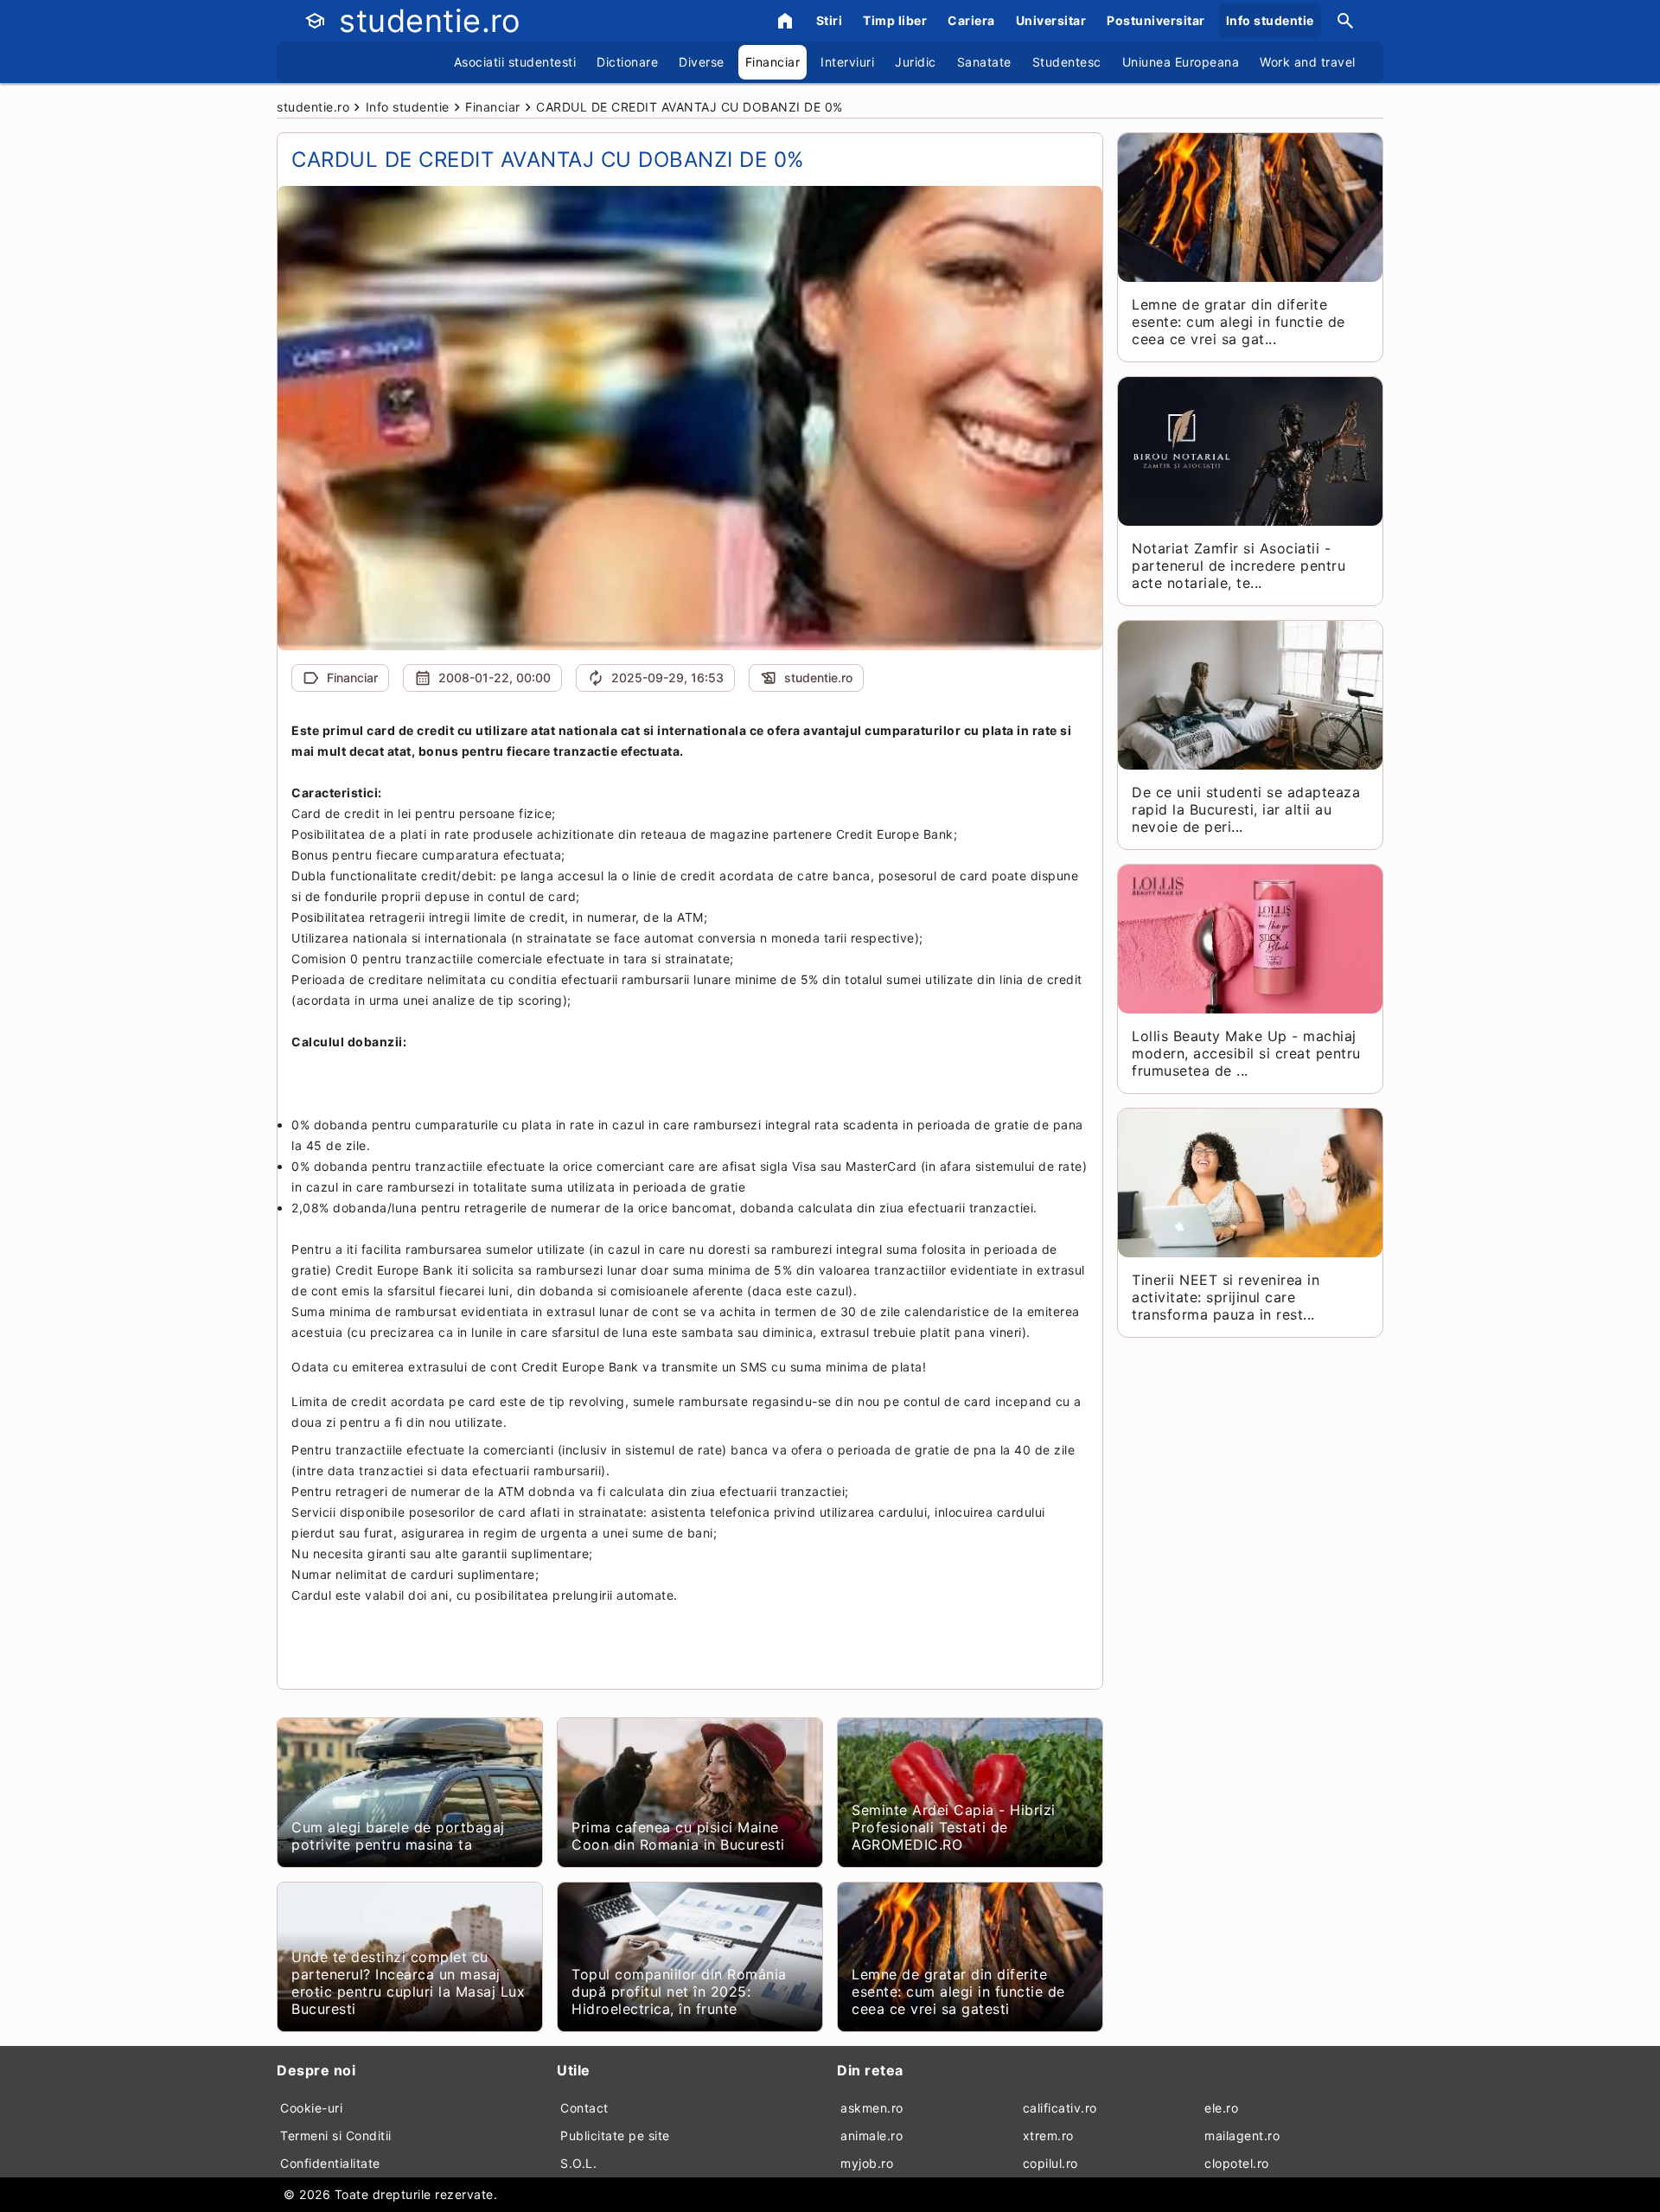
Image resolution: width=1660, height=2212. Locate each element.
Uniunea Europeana (1181, 62)
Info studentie (1270, 20)
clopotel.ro (1237, 2163)
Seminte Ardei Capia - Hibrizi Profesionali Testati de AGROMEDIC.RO (954, 1827)
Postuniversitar (1156, 20)
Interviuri (847, 62)
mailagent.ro (1242, 2135)
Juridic (916, 62)
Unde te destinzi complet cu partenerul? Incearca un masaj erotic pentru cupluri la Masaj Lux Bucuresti (408, 1983)
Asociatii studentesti (515, 62)
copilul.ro (1050, 2163)
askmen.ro (872, 2108)
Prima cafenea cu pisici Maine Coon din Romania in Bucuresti (678, 1836)
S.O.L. (578, 2163)
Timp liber (895, 20)
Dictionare (627, 62)
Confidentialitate (330, 2163)
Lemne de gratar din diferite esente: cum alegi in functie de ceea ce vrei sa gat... (1239, 322)
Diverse (702, 62)
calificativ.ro (1060, 2108)
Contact (584, 2108)
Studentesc (1067, 62)
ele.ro (1221, 2108)
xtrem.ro (1048, 2135)
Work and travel (1308, 62)
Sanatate (984, 62)
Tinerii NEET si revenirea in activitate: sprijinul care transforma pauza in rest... (1226, 1297)
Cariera (971, 20)
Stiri (830, 20)
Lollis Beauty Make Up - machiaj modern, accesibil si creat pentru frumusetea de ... (1246, 1053)
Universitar (1051, 20)
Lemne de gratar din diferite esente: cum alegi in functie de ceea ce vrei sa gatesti (958, 1991)
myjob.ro (867, 2163)
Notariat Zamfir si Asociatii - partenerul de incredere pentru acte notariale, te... (1239, 566)
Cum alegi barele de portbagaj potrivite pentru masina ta (398, 1836)
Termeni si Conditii (336, 2135)
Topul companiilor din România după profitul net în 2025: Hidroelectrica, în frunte (679, 1991)
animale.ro (871, 2135)
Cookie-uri (311, 2108)
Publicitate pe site (615, 2135)
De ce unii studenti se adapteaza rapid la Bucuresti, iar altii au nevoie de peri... (1246, 809)
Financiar (773, 62)
